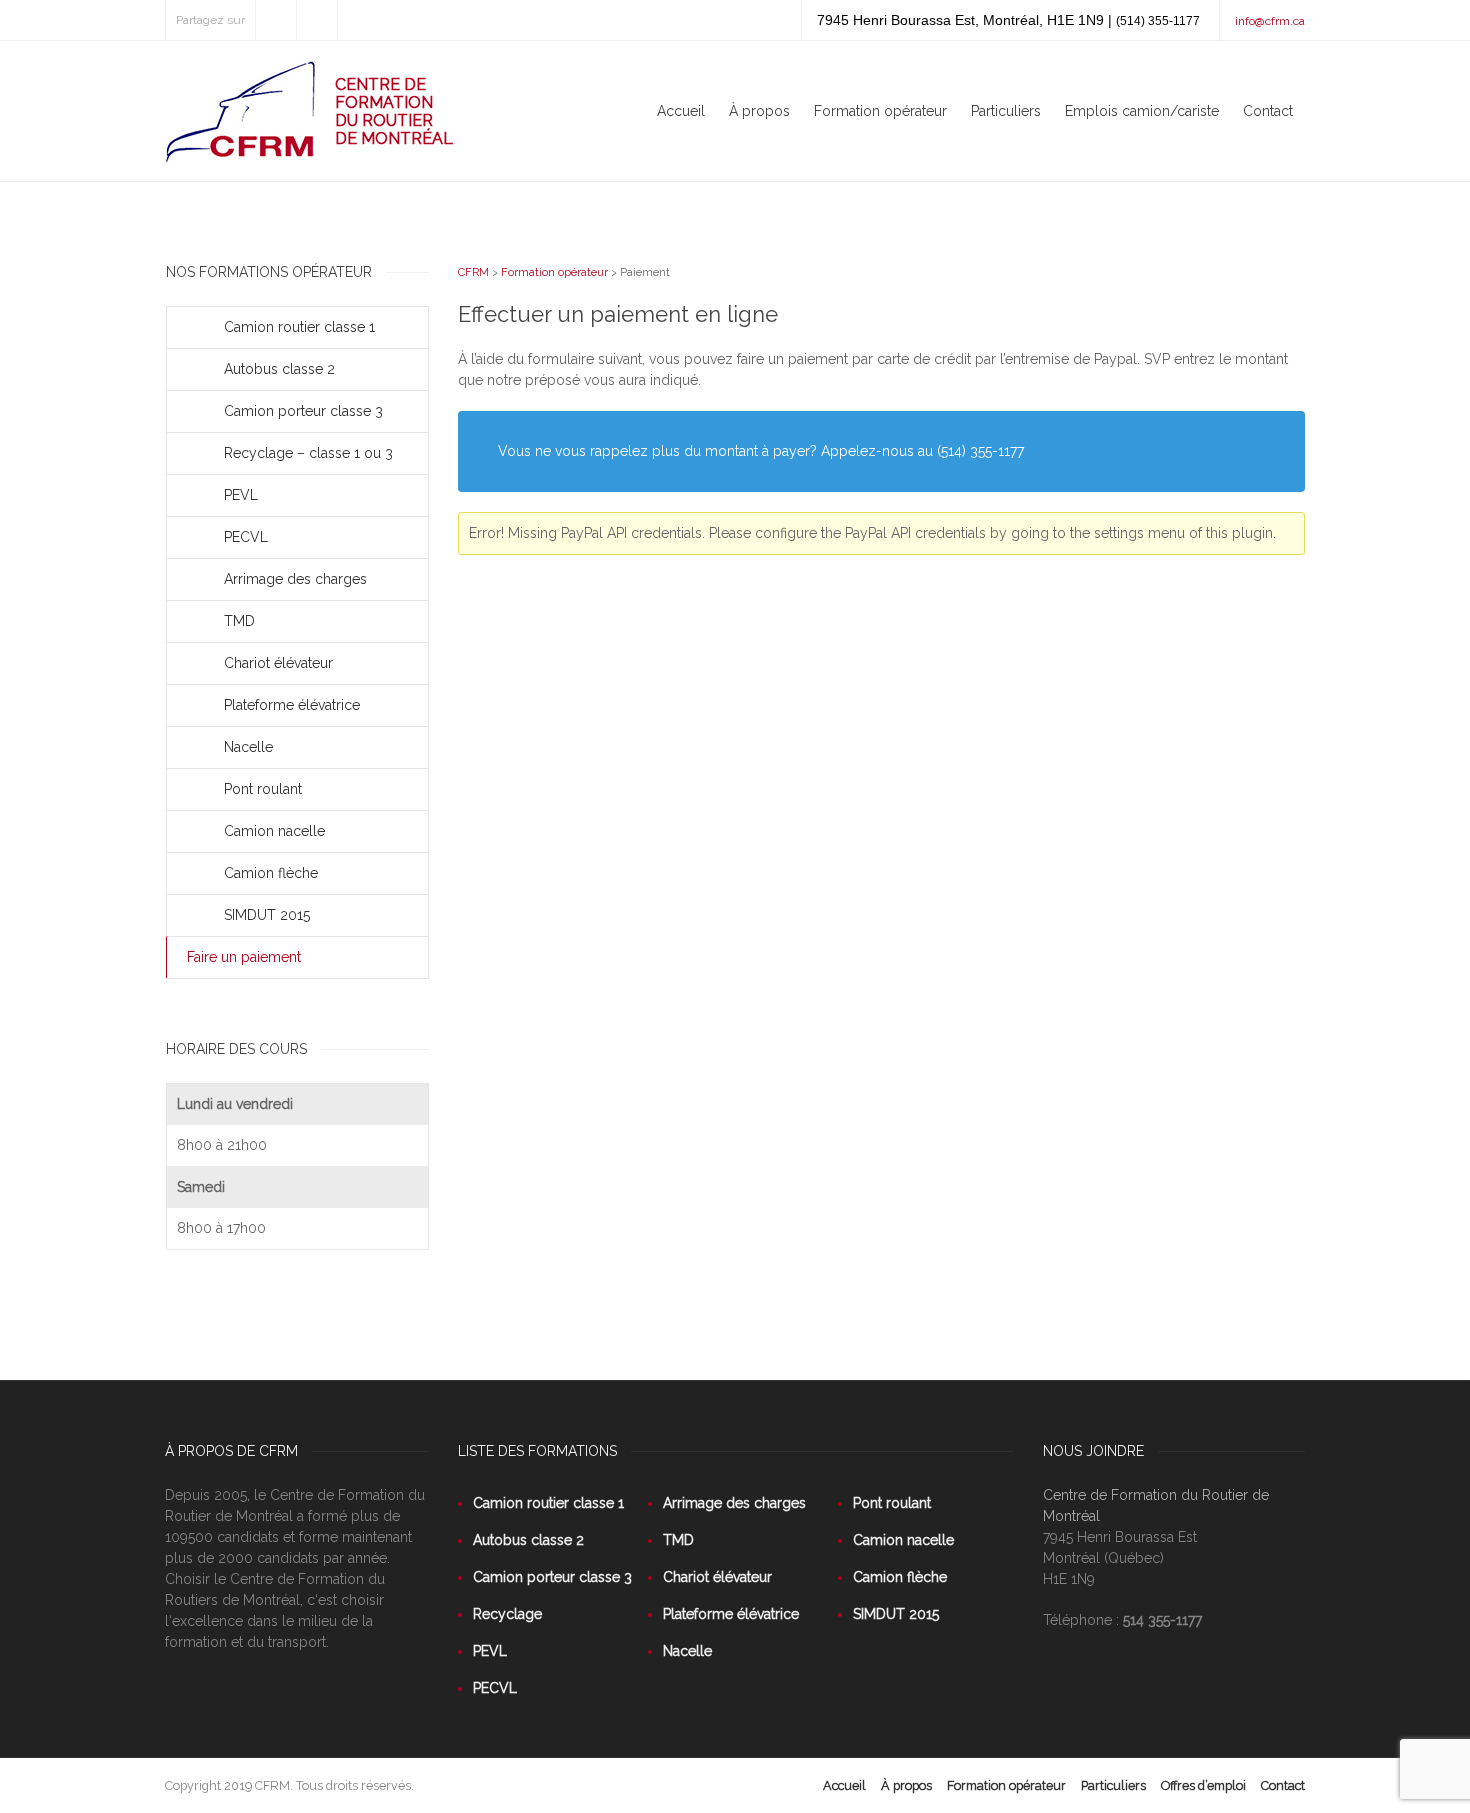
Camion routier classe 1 (299, 327)
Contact (1268, 111)
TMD (239, 621)
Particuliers (1006, 111)
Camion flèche (271, 873)
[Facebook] (317, 20)
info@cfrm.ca (1270, 21)
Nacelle (248, 747)
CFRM (473, 272)
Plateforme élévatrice (292, 705)
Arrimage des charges (295, 579)
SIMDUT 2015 (267, 915)
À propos (759, 111)
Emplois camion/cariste (1142, 111)
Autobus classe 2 (279, 369)
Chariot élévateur (278, 663)
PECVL (246, 537)
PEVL (241, 495)
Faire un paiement (244, 957)
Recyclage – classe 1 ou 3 (308, 453)
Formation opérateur (880, 111)
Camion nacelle (274, 831)
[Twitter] (276, 20)
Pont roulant (263, 789)
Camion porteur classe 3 (303, 411)
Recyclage (507, 1614)
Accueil (681, 111)
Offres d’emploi (1203, 1785)
